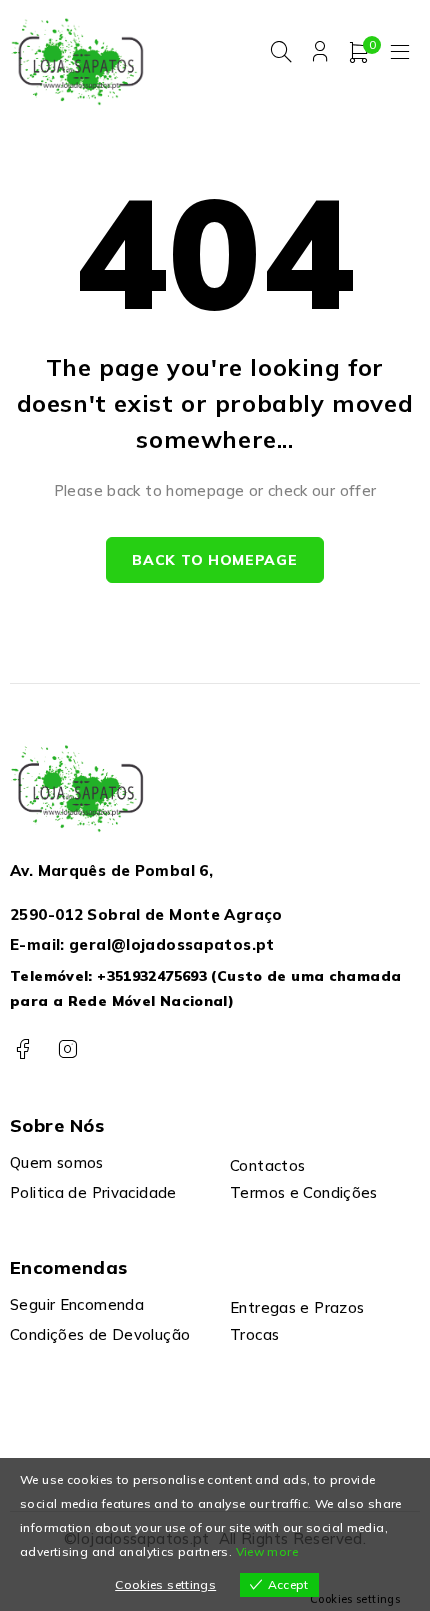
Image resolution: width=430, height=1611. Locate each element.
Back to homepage (214, 560)
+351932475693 (152, 976)
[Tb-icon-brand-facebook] (22, 1049)
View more (267, 1551)
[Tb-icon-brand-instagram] (67, 1049)
